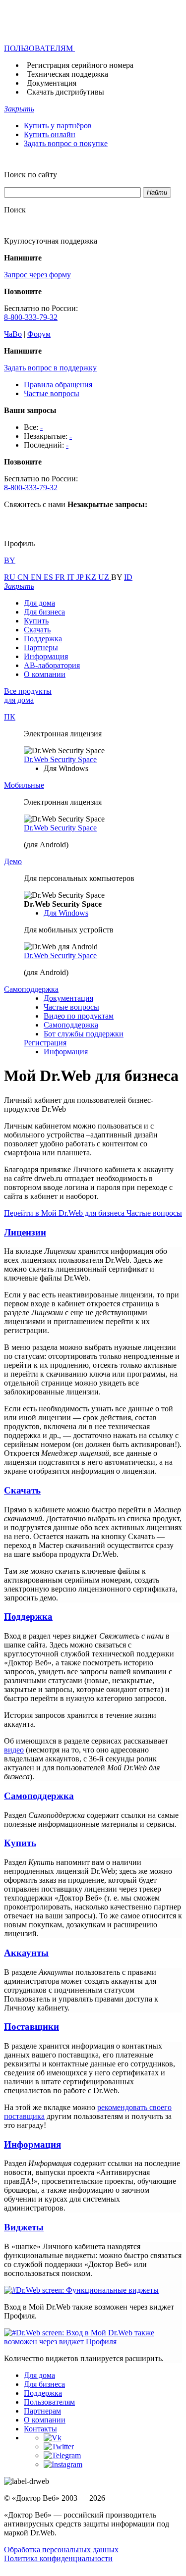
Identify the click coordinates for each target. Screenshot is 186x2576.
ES (49, 577)
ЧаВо (13, 334)
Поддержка (43, 639)
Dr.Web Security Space (60, 759)
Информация (46, 656)
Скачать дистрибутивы (65, 92)
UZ (105, 577)
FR (61, 577)
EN (37, 577)
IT (72, 577)
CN (24, 577)
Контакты (40, 2429)
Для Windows (66, 913)
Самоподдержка (71, 1025)
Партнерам (42, 2411)
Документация (52, 83)
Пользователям (49, 2402)
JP (81, 577)
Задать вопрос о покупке (66, 143)
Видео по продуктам (79, 1016)
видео (14, 1750)
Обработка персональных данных (61, 2550)
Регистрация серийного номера (80, 65)
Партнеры (41, 647)
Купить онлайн (50, 134)
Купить (36, 621)
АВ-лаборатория (52, 665)
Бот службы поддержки (84, 1034)
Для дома (39, 603)
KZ (92, 577)
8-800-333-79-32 (31, 317)
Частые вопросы (52, 393)
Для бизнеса (44, 612)
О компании (45, 674)
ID (128, 577)
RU (11, 577)
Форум (39, 334)
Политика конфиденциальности (58, 2558)
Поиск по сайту (31, 175)
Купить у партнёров (58, 126)
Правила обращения (58, 385)
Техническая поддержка (67, 74)
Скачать (37, 630)
